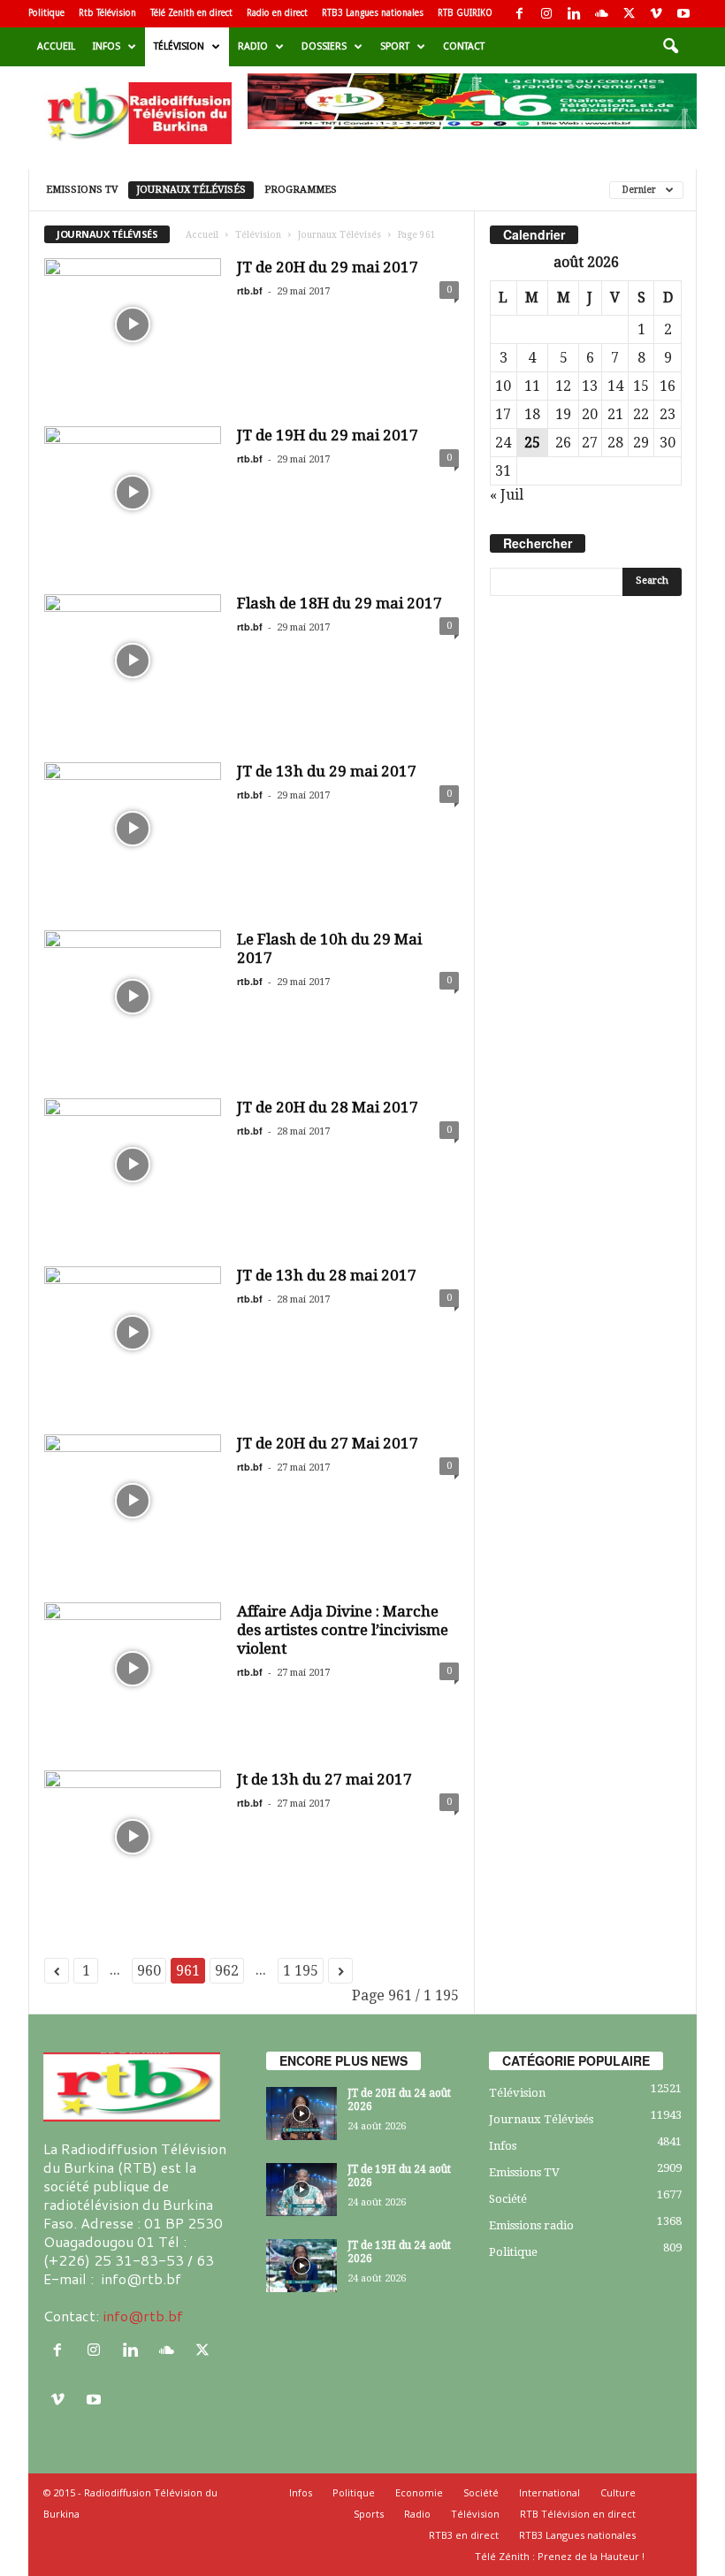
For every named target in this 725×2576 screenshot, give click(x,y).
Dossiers (324, 46)
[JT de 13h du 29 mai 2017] (133, 829)
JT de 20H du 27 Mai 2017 (328, 1443)
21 (615, 414)
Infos (107, 46)
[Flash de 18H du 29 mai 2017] (133, 661)
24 (503, 443)
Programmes (301, 190)
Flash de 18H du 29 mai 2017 (340, 603)
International (549, 2492)
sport (395, 46)
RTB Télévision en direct (578, 2514)
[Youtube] (683, 14)
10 (503, 386)
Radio (253, 46)
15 (641, 386)
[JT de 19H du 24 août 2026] (301, 2190)
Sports (369, 2514)
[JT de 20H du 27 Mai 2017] (133, 1501)
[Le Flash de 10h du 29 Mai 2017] (133, 997)
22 (641, 414)
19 (563, 414)
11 (532, 386)
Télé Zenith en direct (191, 13)
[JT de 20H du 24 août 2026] (301, 2114)
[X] (629, 14)
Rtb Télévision (107, 13)
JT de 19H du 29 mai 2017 (328, 435)
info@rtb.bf (143, 2316)
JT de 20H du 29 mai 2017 (328, 267)
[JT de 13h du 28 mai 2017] (133, 1333)
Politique (46, 13)
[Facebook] (519, 14)
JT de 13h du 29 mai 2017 (327, 771)
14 (615, 386)
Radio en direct (277, 13)
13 (590, 386)
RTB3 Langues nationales (373, 13)
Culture (618, 2492)
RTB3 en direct (464, 2535)
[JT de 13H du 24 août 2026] (301, 2266)
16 (668, 386)
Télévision (179, 46)
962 (227, 1971)
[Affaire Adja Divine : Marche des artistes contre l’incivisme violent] (133, 1669)
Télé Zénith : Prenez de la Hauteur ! (560, 2556)
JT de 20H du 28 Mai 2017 (328, 1107)
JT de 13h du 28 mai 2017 (327, 1275)
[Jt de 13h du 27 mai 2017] (133, 1837)
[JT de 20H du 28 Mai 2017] (133, 1165)
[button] (670, 47)
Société (508, 2199)
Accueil (56, 46)
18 (532, 414)
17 (503, 414)
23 (668, 414)
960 (149, 1971)
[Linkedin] (574, 14)
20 (590, 414)
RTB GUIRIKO (465, 13)
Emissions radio (531, 2225)
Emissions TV (82, 190)
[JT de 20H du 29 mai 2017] (133, 325)
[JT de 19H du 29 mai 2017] (133, 493)
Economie (419, 2492)
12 (563, 386)
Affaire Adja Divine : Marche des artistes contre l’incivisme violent (343, 1630)
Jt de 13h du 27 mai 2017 (324, 1779)
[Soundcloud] (601, 14)
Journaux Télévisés (191, 190)
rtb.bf (250, 290)
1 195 (301, 1971)
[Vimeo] (656, 14)
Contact (464, 46)
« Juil (507, 495)
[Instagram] (546, 14)
